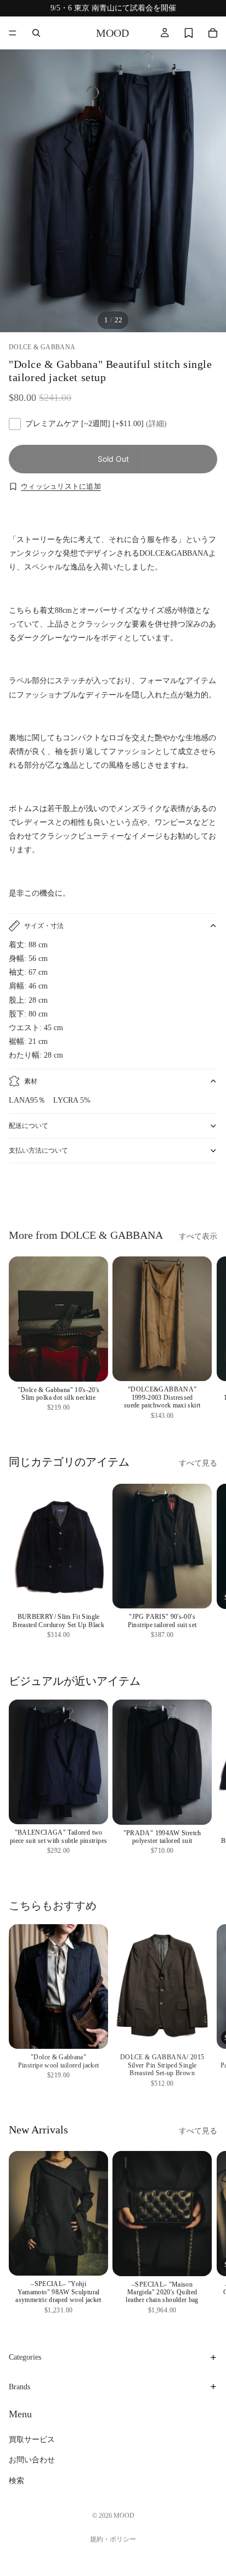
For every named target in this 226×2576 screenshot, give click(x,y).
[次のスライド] (205, 1193)
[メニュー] (13, 33)
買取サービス (32, 2440)
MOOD (124, 2516)
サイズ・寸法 (44, 926)
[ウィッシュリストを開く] (189, 33)
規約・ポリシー (113, 2539)
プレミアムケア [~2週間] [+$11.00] (96, 424)
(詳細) (156, 424)
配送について (29, 1126)
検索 (16, 2481)
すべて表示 (198, 1236)
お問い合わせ (32, 2460)
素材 (31, 1081)
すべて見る (198, 1463)
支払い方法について (38, 1150)
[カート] (213, 33)
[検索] (36, 33)
